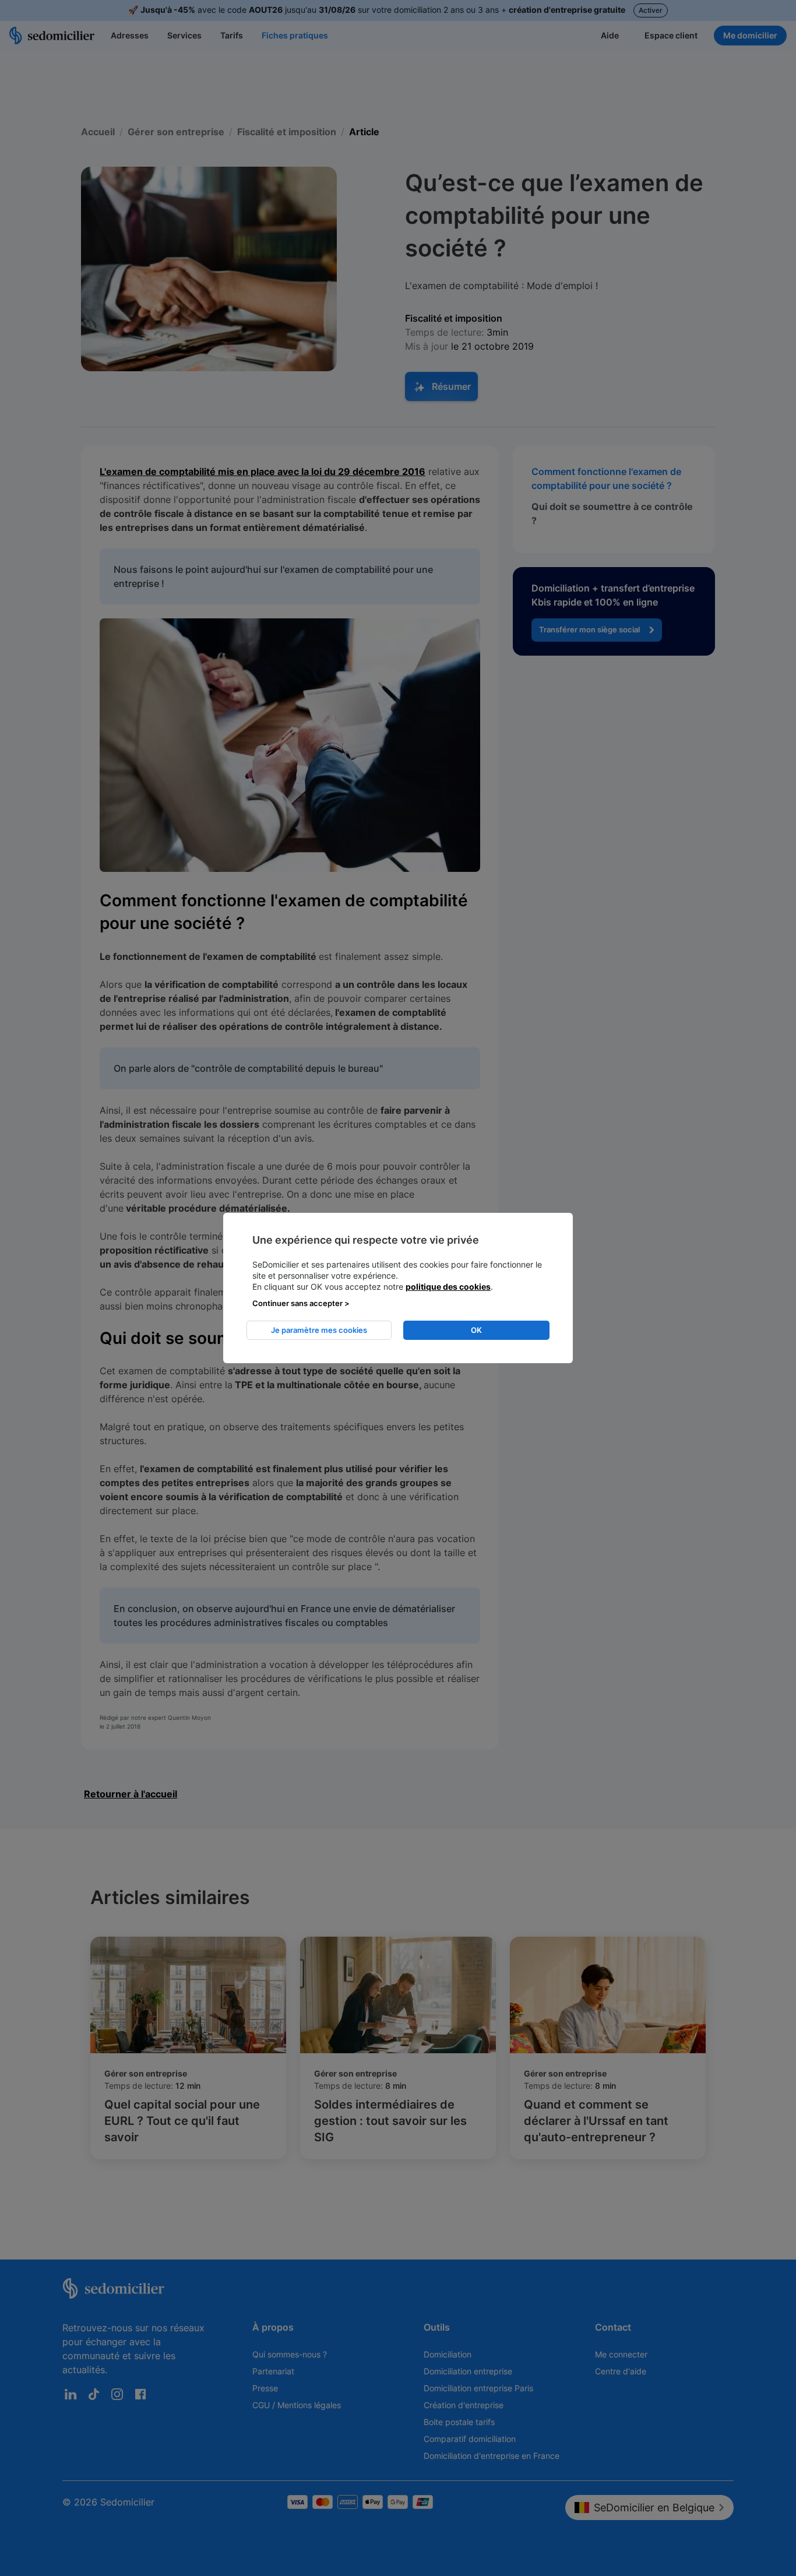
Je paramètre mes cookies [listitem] (319, 1330)
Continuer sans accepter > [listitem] (301, 1303)
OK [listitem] (476, 1330)
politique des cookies (448, 1287)
